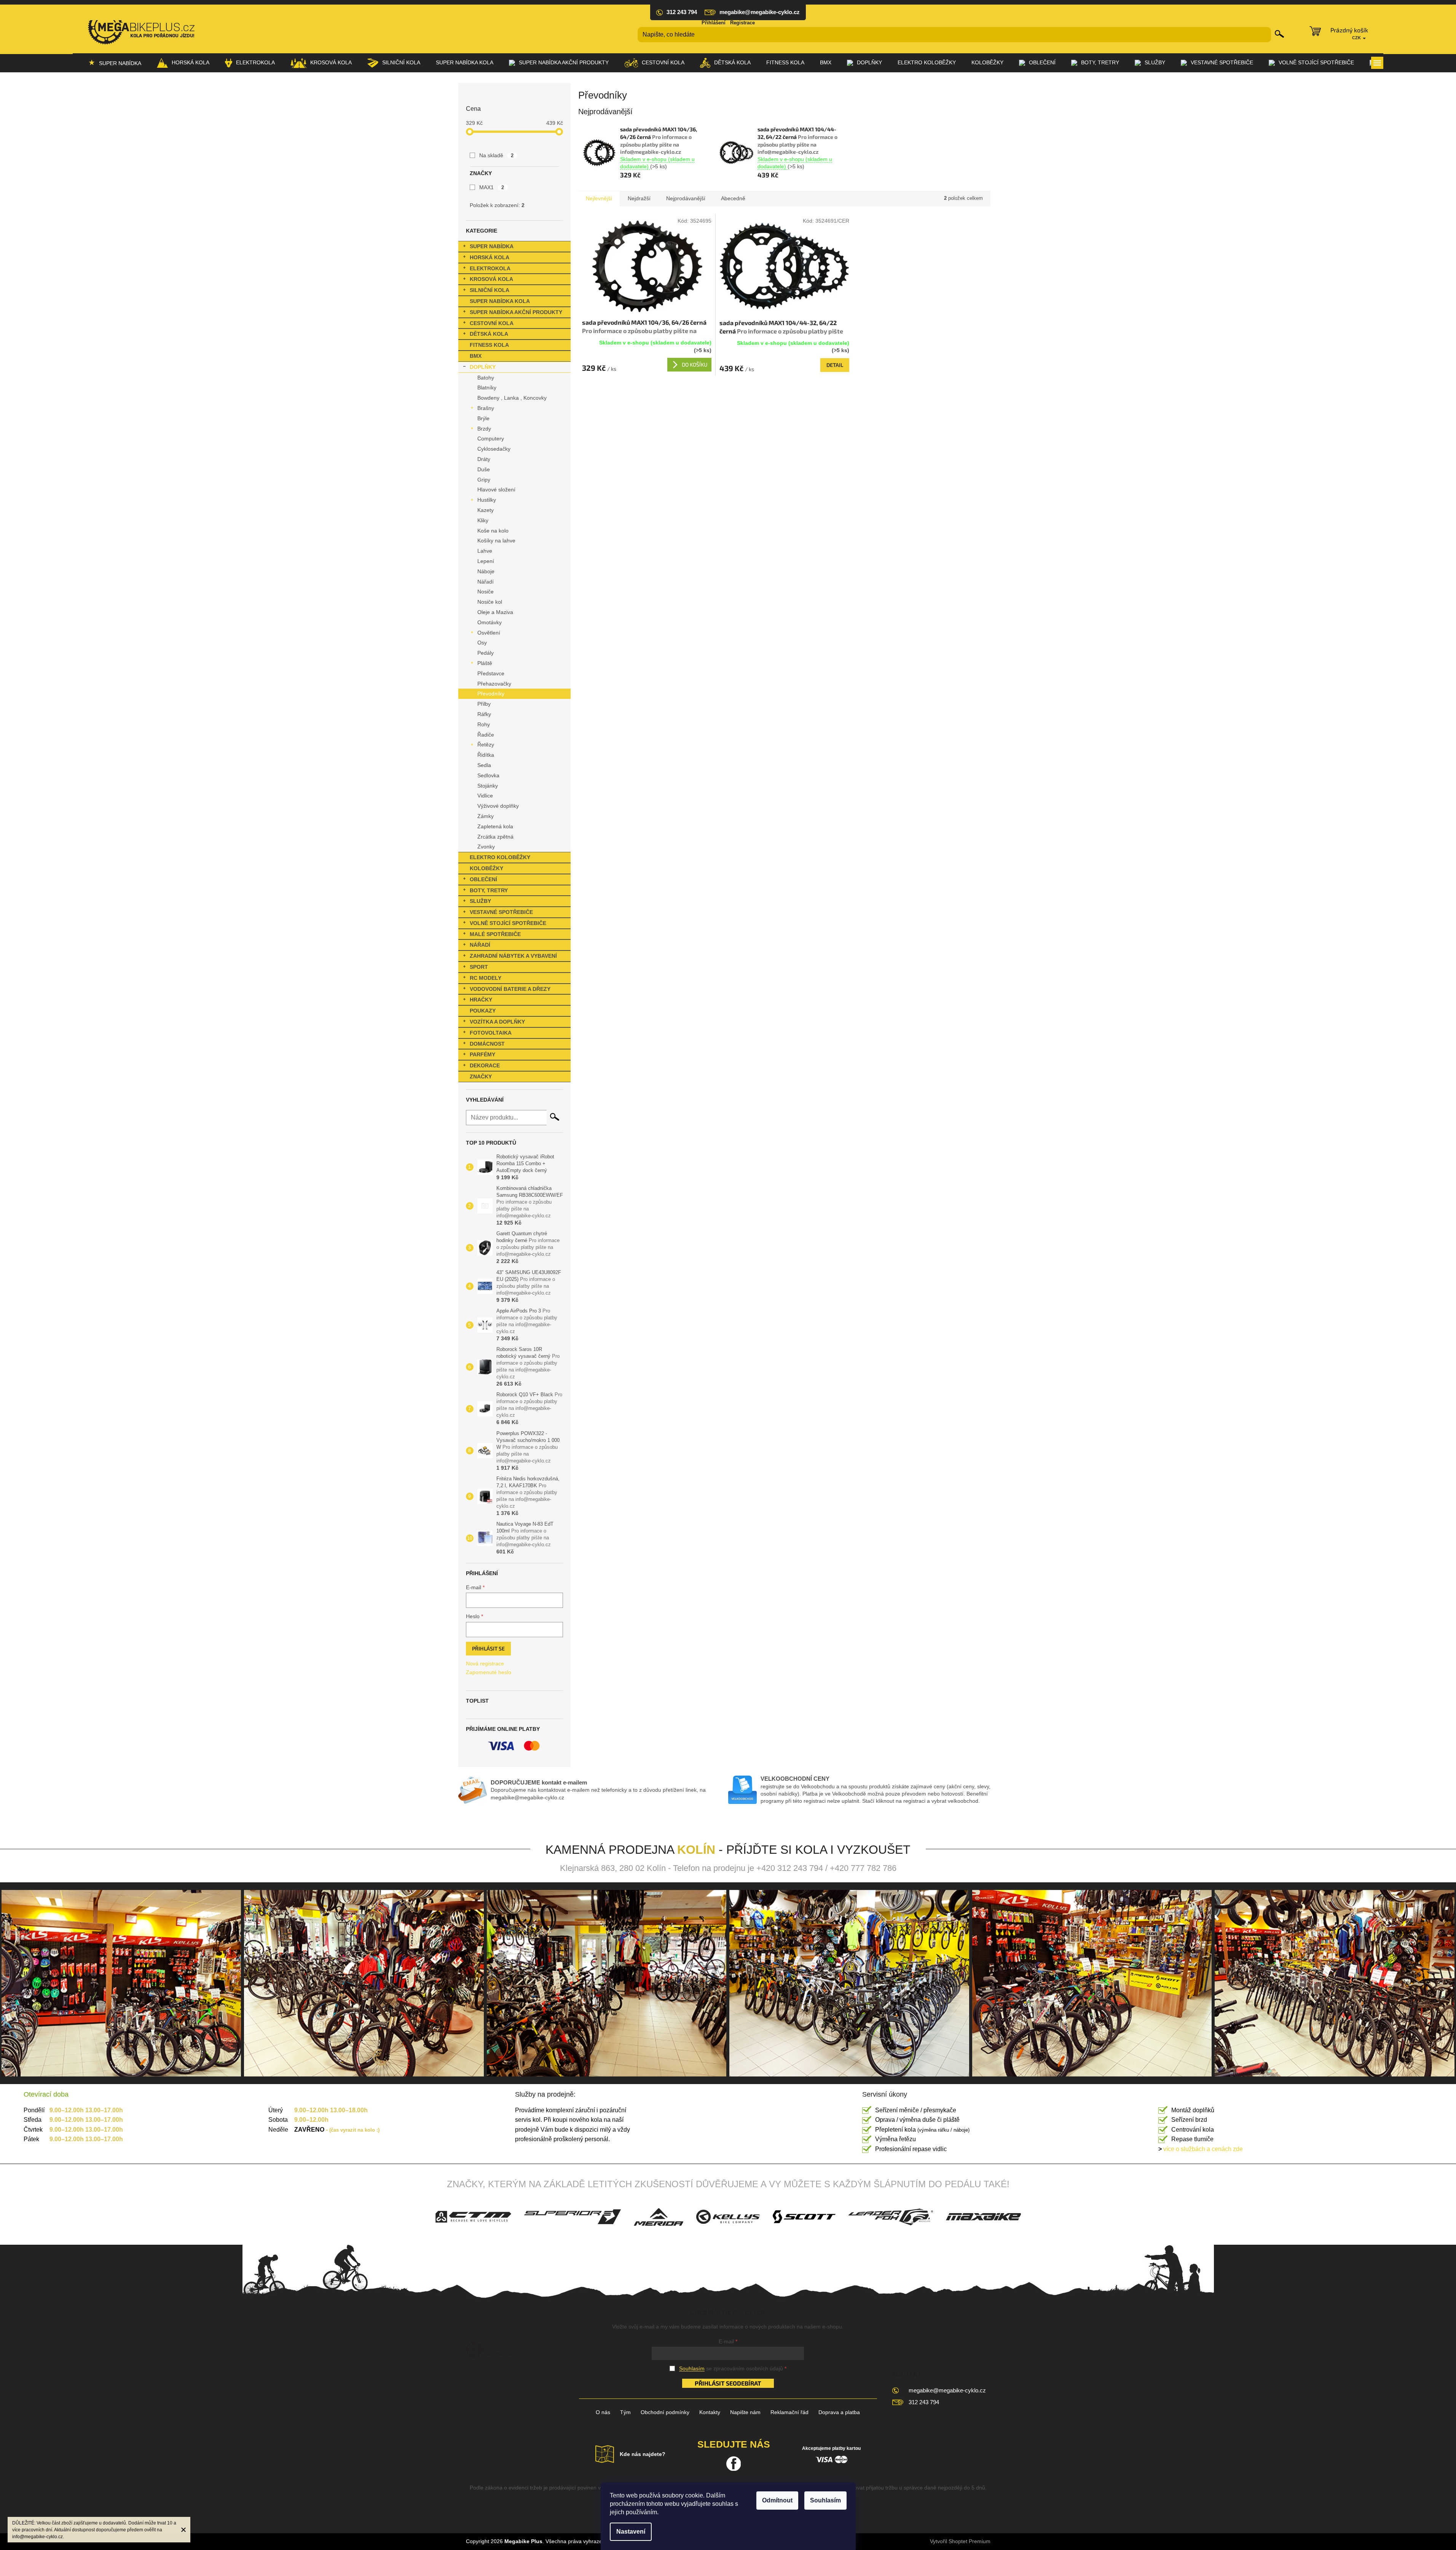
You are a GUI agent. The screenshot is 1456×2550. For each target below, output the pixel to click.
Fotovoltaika (491, 1033)
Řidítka (486, 755)
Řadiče (486, 735)
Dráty (484, 459)
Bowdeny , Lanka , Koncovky (512, 398)
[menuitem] (115, 63)
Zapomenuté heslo (489, 1672)
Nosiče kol (490, 602)
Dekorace (485, 1065)
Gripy (484, 480)
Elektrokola (490, 268)
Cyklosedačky (494, 449)
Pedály (486, 653)
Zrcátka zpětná (495, 837)
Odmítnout (777, 2500)
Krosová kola (491, 279)
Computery (491, 439)
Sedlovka (488, 775)
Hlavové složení (496, 490)
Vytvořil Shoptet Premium (960, 2541)
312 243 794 (924, 2402)
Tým (625, 2412)
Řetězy (486, 745)
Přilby (484, 704)
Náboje (486, 571)
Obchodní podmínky (665, 2412)
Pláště (485, 663)
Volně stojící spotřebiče (508, 923)
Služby (480, 901)
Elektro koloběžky (500, 857)
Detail (835, 365)
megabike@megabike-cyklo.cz (947, 2390)
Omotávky (490, 622)
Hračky (481, 1000)
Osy (482, 643)
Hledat (1280, 34)
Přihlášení (714, 23)
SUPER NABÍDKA (492, 246)
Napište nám (745, 2412)
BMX (476, 356)
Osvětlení (489, 633)
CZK (1357, 38)
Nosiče (486, 592)
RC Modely (486, 978)
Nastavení (631, 2532)
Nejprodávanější (686, 198)
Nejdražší (639, 198)
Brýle (483, 418)
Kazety (486, 510)
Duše (484, 469)
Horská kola (490, 257)
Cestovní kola (492, 323)
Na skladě (497, 155)
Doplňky (483, 367)
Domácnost (487, 1044)
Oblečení (483, 879)
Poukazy (483, 1011)
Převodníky (491, 694)
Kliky (483, 520)
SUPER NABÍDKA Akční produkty (516, 312)
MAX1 (492, 187)
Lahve (485, 551)
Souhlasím (825, 2500)
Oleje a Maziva (495, 612)
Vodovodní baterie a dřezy (510, 989)
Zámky (486, 816)
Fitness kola (489, 345)
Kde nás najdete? (643, 2454)
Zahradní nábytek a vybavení (513, 956)
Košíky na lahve (496, 541)
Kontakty (710, 2412)
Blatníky (487, 388)
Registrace (742, 23)
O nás (603, 2412)
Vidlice (485, 796)
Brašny (486, 408)
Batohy (486, 378)
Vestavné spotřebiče (501, 912)
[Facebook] (734, 2464)
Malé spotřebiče (495, 934)
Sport (479, 967)
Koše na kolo (493, 531)
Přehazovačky (494, 684)
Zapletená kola (495, 826)
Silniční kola (490, 290)
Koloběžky (486, 868)
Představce (491, 673)
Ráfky (484, 714)
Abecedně (733, 198)
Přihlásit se (488, 1648)
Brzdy (484, 429)
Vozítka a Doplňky (497, 1022)
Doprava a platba (839, 2412)
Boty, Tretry (489, 890)
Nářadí (486, 582)
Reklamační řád (789, 2412)
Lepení (486, 561)
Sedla (484, 765)
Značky (481, 1076)
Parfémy (482, 1054)
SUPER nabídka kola (500, 301)
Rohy (484, 724)
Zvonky (486, 847)
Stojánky (488, 786)
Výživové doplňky (498, 806)
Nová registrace (485, 1663)
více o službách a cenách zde (1201, 2149)
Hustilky (487, 500)
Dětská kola (489, 334)
